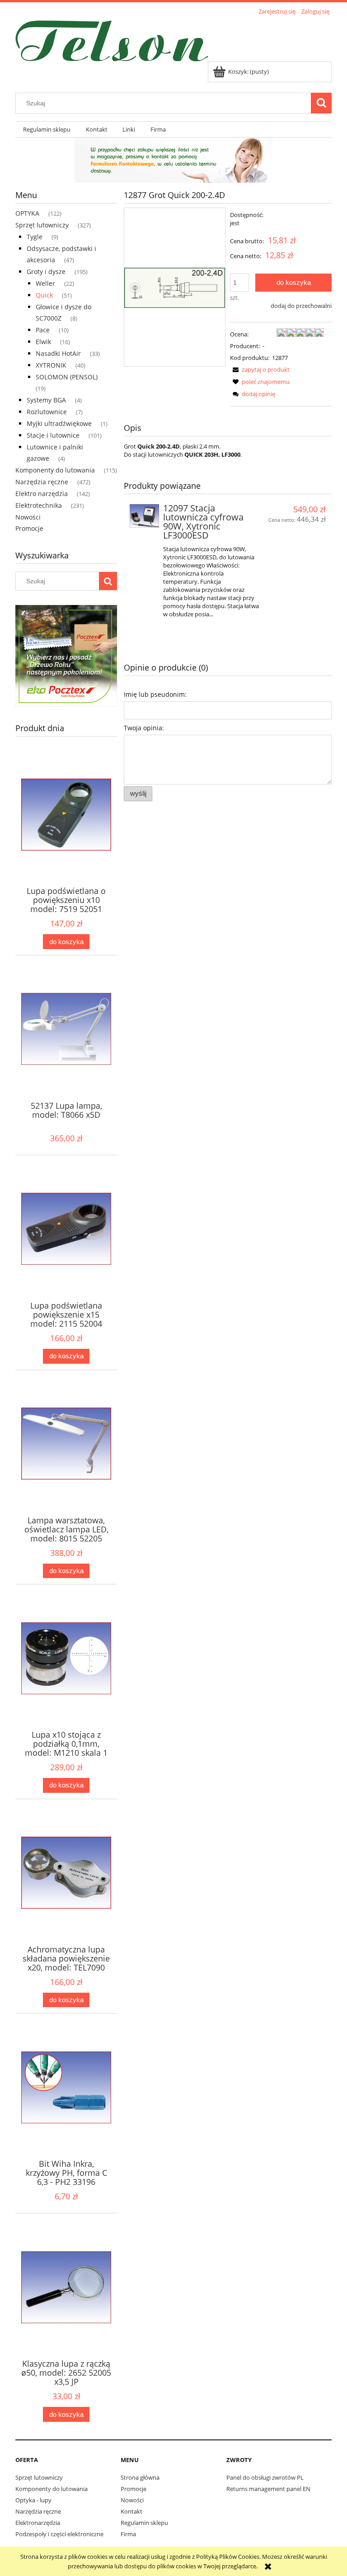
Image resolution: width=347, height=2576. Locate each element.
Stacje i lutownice (53, 435)
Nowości (28, 517)
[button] (260, 369)
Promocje (29, 528)
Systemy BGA (46, 400)
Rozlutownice (47, 412)
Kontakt (131, 2511)
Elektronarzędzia (38, 2523)
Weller (45, 283)
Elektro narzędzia (42, 494)
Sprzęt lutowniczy (42, 225)
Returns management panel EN (268, 2489)
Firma (128, 2534)
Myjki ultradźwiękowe (59, 423)
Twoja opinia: (144, 728)
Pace (43, 330)
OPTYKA (27, 213)
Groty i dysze (46, 272)
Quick (44, 295)
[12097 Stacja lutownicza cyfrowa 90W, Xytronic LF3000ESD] (144, 516)
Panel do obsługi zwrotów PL (265, 2477)
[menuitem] (47, 130)
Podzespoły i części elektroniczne (59, 2534)
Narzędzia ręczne (42, 482)
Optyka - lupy (33, 2500)
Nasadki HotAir (58, 353)
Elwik (43, 342)
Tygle (35, 237)
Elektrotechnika (39, 505)
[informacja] (173, 159)
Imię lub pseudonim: (155, 694)
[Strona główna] (112, 39)
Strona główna (140, 2477)
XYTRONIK (51, 365)
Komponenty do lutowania (55, 470)
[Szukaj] (321, 103)
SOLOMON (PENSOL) (67, 377)
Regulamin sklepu (144, 2523)
